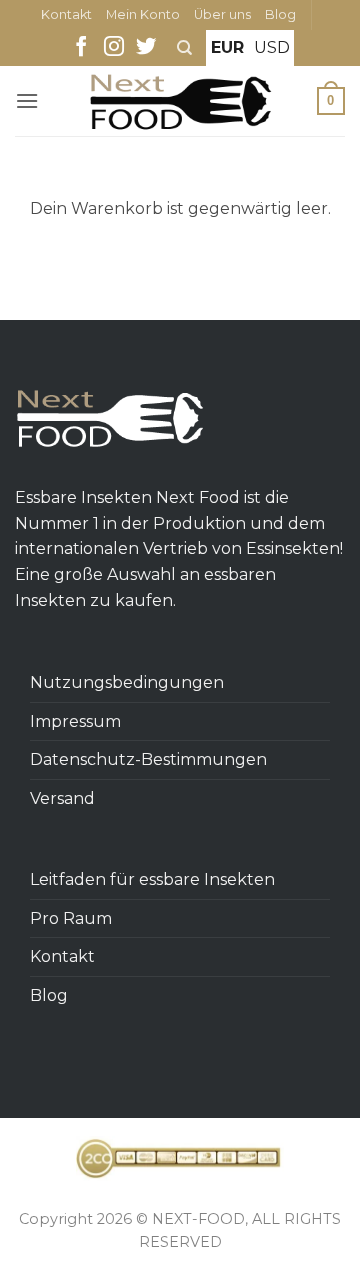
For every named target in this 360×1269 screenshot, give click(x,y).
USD (272, 47)
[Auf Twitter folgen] (146, 48)
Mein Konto (143, 14)
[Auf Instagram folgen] (114, 48)
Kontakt (66, 14)
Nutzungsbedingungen (127, 682)
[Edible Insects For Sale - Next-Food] (180, 101)
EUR (227, 47)
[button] (27, 100)
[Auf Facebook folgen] (81, 48)
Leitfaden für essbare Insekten (152, 879)
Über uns (222, 14)
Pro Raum (71, 918)
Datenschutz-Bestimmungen (148, 759)
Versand (62, 798)
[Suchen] (184, 48)
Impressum (75, 721)
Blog (280, 14)
